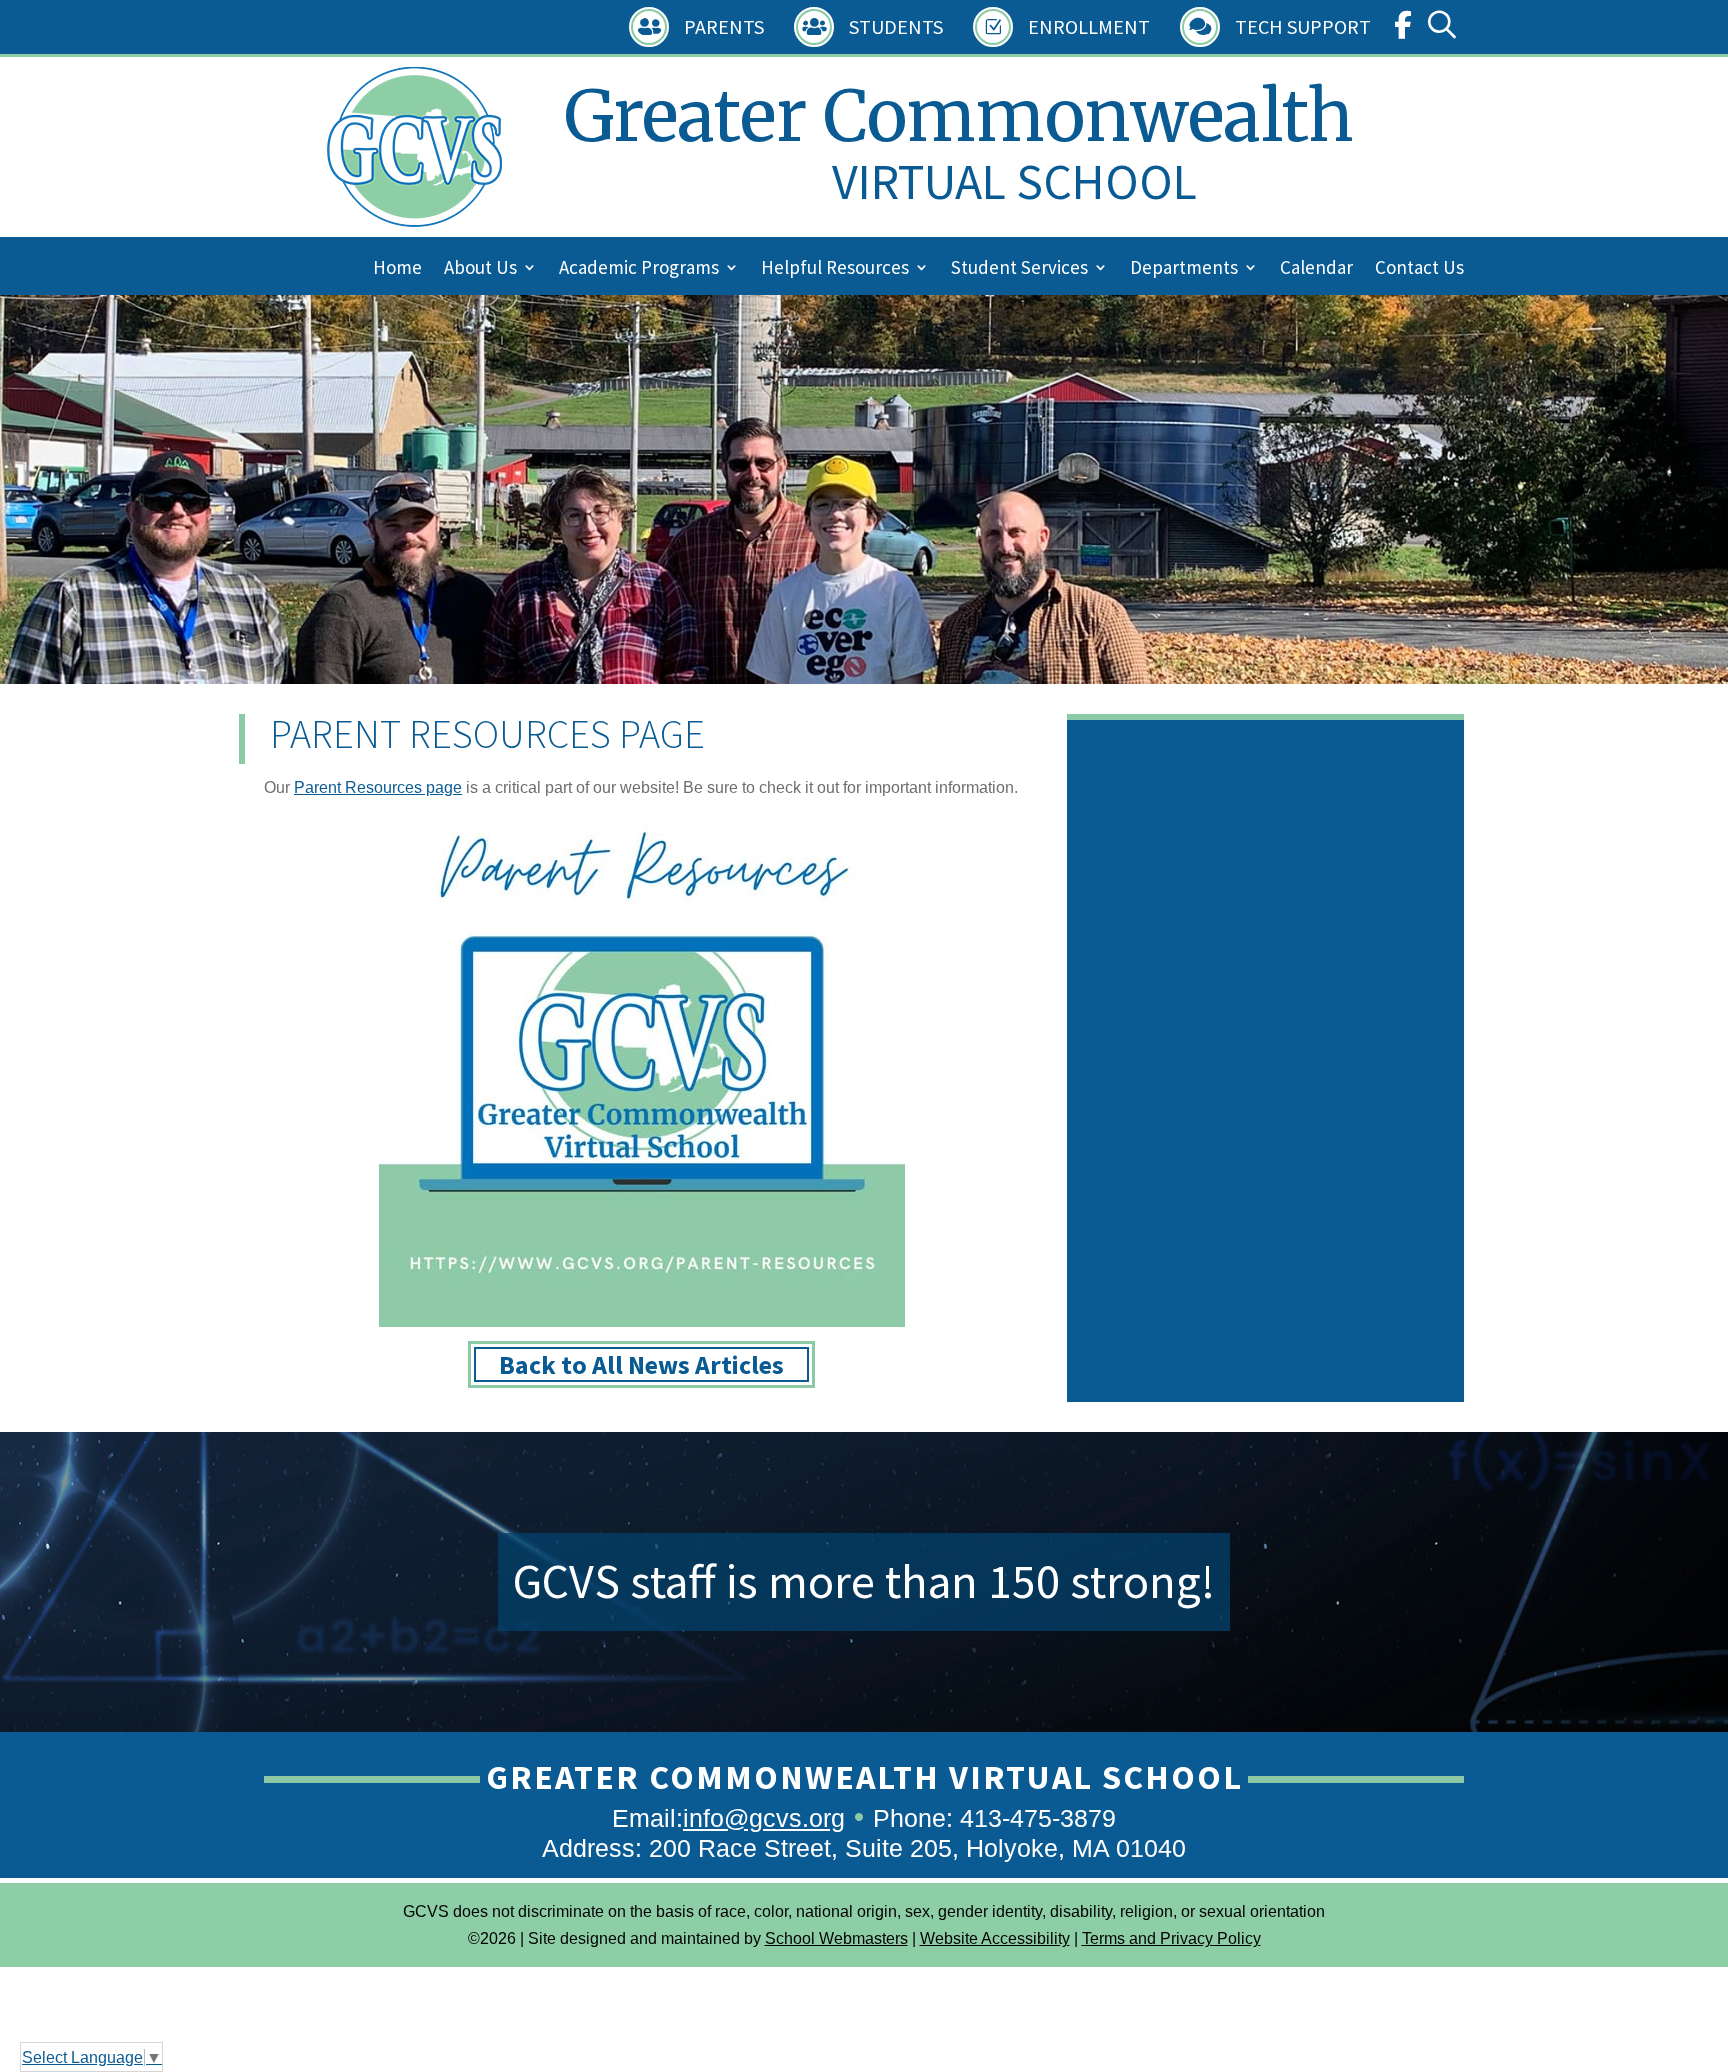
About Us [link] (480, 269)
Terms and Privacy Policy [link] (1171, 1938)
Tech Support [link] (1303, 26)
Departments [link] (1184, 269)
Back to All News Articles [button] (641, 1364)
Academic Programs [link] (639, 269)
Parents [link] (724, 26)
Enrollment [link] (1089, 26)
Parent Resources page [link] (378, 787)
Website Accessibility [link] (995, 1938)
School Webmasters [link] (836, 1938)
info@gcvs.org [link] (764, 1818)
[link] (1403, 29)
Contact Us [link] (1419, 269)
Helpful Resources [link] (835, 269)
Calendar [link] (1316, 269)
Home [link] (397, 269)
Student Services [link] (1019, 269)
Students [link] (896, 26)
